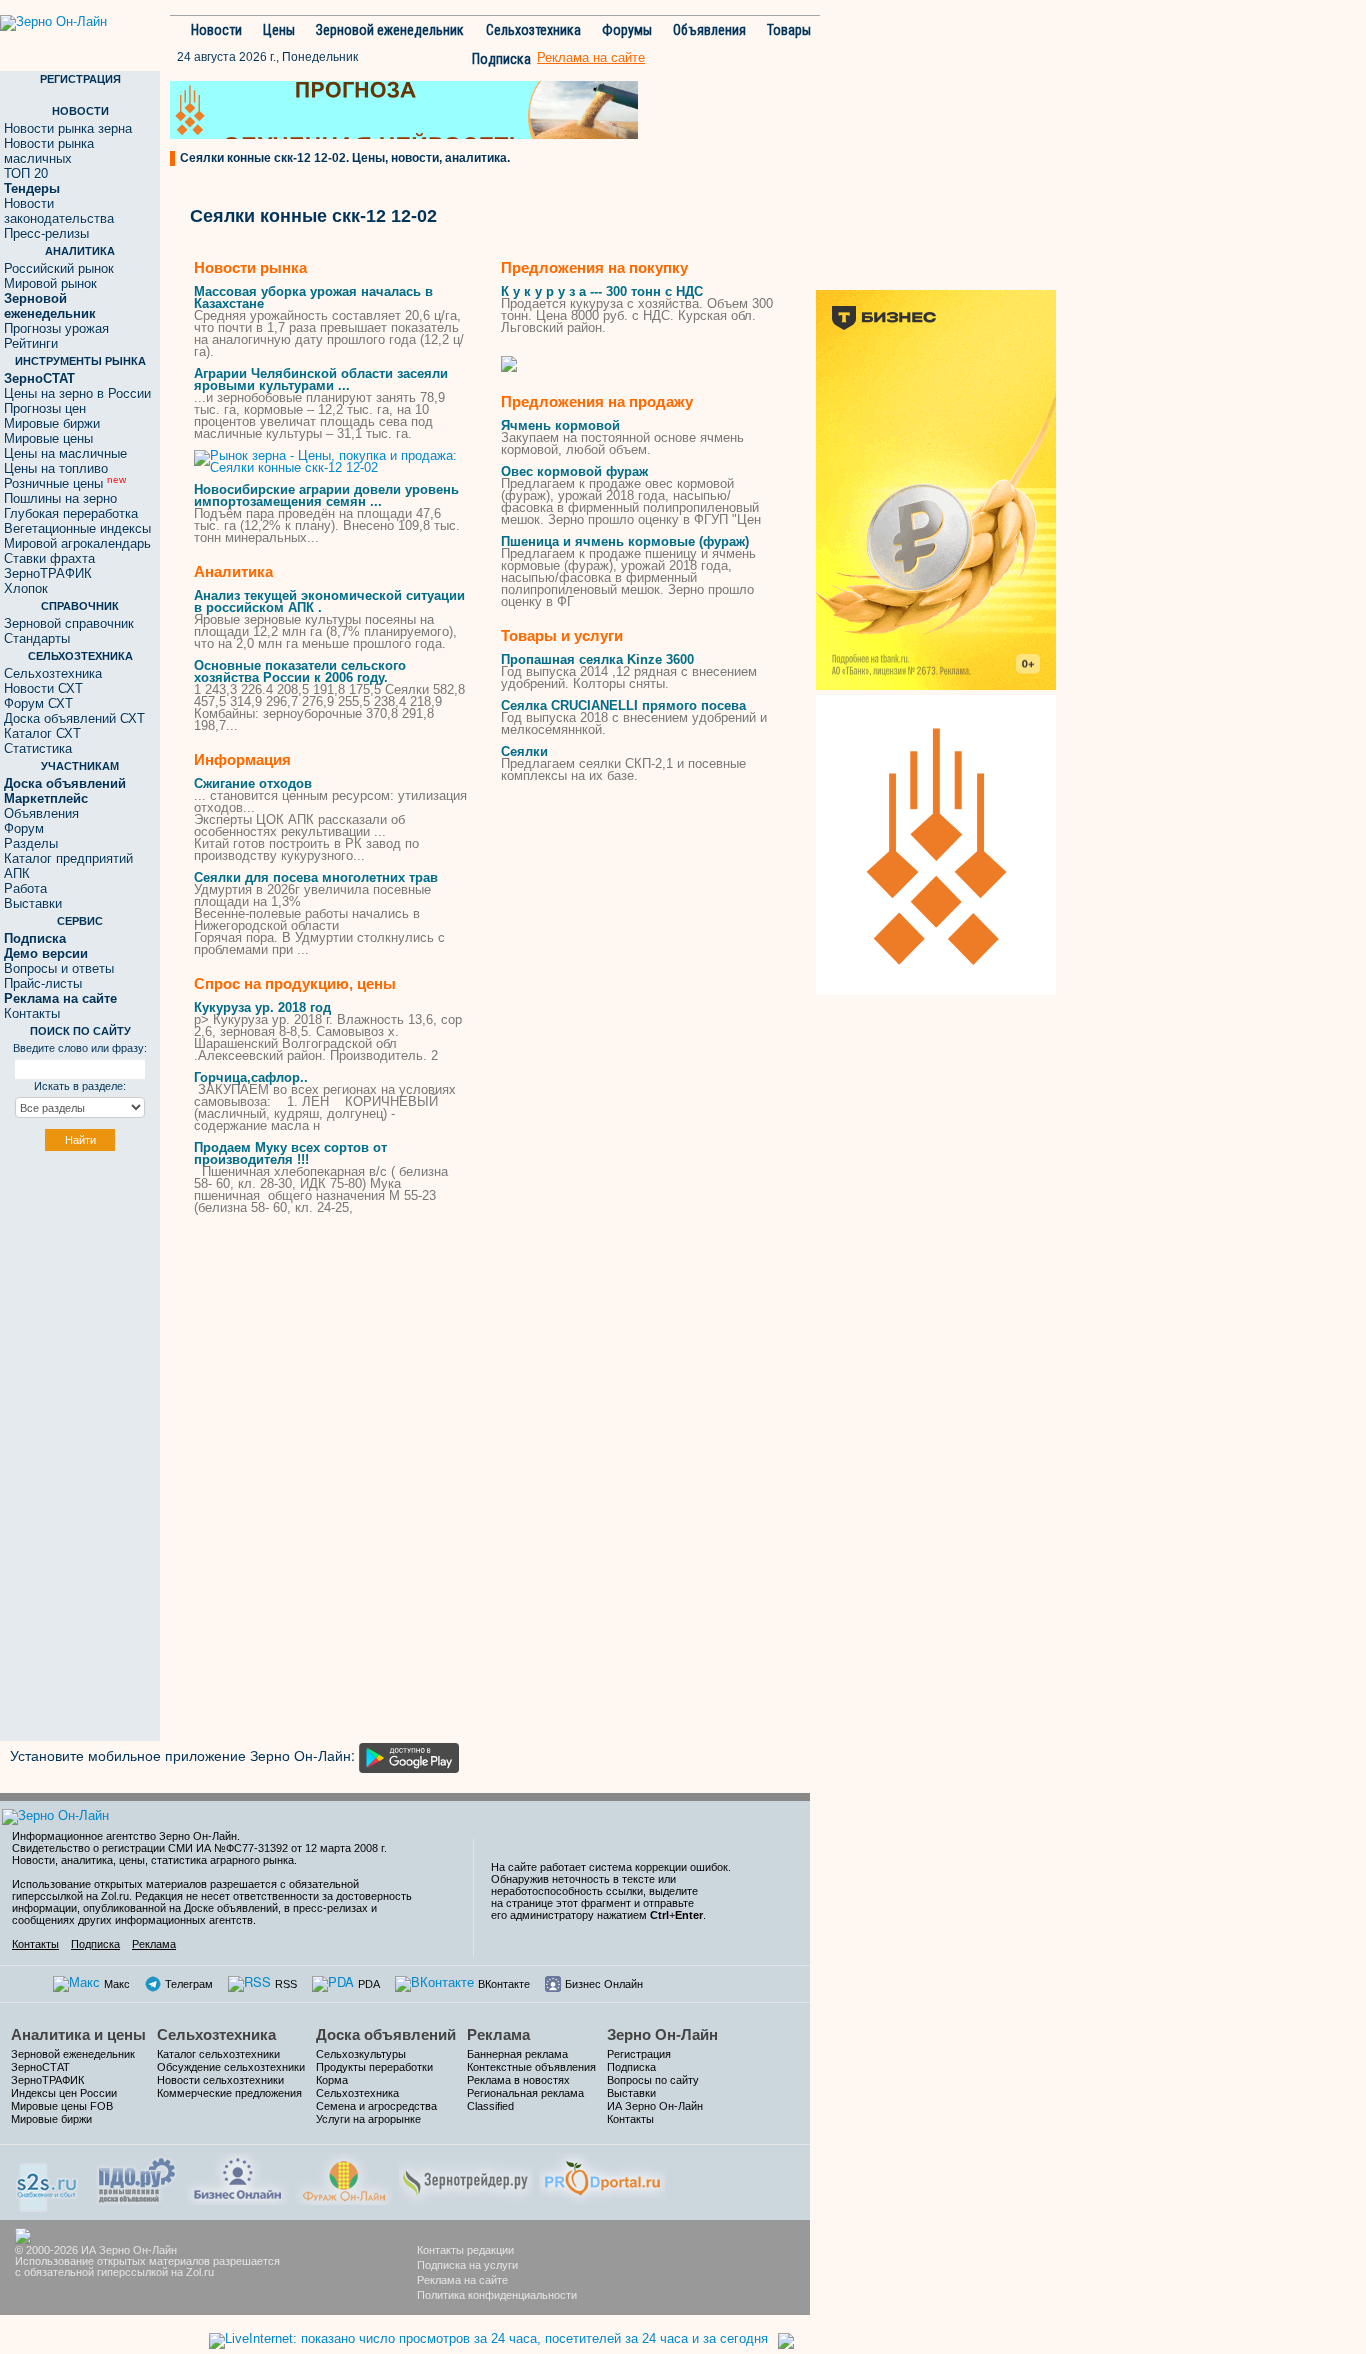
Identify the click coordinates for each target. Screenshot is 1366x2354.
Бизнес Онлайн (604, 1984)
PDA (369, 1984)
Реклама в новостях (518, 2080)
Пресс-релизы (46, 233)
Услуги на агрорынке (368, 2119)
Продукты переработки (374, 2067)
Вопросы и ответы (59, 968)
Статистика (38, 748)
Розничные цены (65, 483)
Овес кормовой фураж (574, 471)
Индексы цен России (64, 2093)
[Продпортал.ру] (602, 2176)
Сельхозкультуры (361, 2054)
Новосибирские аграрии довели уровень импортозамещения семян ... (326, 495)
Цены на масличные (65, 453)
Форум (24, 828)
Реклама (154, 1944)
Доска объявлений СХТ (74, 718)
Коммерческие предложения (229, 2093)
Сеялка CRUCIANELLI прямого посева (623, 705)
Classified (490, 2106)
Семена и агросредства (376, 2106)
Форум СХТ (38, 703)
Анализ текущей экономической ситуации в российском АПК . (329, 601)
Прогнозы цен (45, 408)
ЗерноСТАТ (40, 2067)
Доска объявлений (386, 2034)
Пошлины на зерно (60, 498)
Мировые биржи (52, 423)
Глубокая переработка (71, 513)
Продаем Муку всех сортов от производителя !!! (290, 1153)
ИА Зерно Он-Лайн (655, 2106)
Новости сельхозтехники (220, 2080)
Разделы (31, 843)
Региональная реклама (525, 2093)
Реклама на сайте (462, 2280)
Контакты (32, 1013)
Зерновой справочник (69, 623)
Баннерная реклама (517, 2054)
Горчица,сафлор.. (251, 1077)
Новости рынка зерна (68, 128)
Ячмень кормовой (560, 425)
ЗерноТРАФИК (48, 573)
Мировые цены (48, 438)
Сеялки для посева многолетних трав (316, 877)
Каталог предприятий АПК (68, 866)
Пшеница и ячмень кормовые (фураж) (625, 541)
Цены (279, 30)
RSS (286, 1984)
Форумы (627, 30)
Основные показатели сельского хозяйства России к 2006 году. (300, 671)
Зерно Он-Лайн (662, 2034)
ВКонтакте (504, 1984)
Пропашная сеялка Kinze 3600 (597, 659)
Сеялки (524, 751)
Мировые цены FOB (62, 2106)
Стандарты (37, 638)
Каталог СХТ (42, 733)
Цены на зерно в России (77, 393)
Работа (25, 888)
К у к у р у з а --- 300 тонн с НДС (602, 291)
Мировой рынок (50, 283)
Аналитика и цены (78, 2034)
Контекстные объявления (531, 2067)
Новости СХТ (43, 688)
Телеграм (189, 1984)
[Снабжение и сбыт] (48, 2180)
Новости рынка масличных (49, 151)
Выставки (33, 903)
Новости (216, 30)
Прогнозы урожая (56, 328)
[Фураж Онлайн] (344, 2176)
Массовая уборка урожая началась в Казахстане (313, 297)
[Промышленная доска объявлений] (137, 2178)
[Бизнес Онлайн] (237, 2176)
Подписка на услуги (467, 2265)
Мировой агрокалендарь (77, 543)
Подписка (501, 59)
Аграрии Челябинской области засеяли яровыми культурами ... (321, 379)
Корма (332, 2080)
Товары (789, 30)
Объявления (709, 30)
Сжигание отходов (253, 783)
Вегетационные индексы (77, 528)
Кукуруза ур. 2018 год (262, 1007)
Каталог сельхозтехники (218, 2054)
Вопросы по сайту (653, 2080)
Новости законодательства (59, 211)
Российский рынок (59, 268)
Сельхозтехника (533, 30)
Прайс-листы (43, 983)
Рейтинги (31, 343)
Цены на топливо (56, 468)
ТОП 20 (26, 173)
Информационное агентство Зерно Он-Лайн (124, 1836)
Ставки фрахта (49, 558)
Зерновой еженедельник (390, 30)
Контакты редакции (465, 2250)
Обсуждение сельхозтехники (231, 2067)
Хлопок (26, 588)
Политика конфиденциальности (497, 2295)
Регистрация (639, 2054)
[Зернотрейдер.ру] (466, 2176)
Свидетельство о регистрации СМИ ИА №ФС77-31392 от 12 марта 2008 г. (199, 1848)
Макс (117, 1984)
